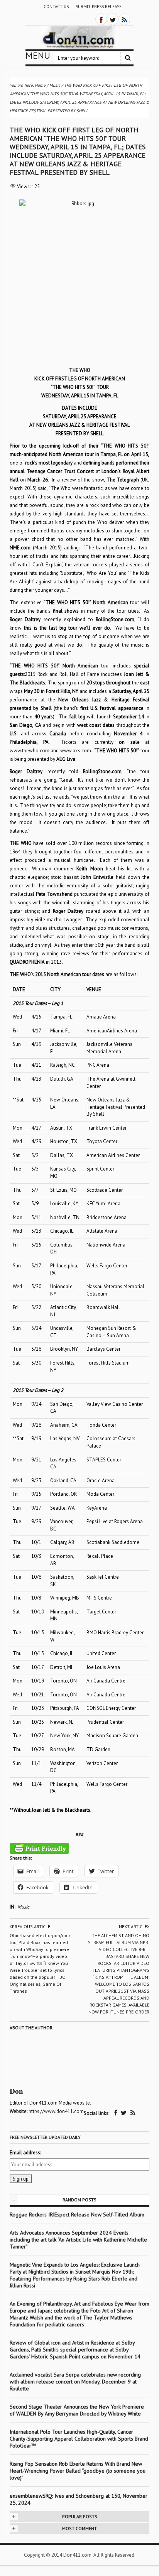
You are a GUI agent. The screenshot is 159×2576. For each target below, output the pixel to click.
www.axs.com (76, 751)
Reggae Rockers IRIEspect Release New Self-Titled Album (78, 2215)
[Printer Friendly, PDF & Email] (39, 1848)
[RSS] (124, 19)
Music (23, 1907)
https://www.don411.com (56, 2111)
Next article (133, 1927)
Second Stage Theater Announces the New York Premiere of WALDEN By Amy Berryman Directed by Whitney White (77, 2410)
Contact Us (56, 7)
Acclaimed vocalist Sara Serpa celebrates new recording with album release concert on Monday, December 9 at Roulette (75, 2382)
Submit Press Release (99, 7)
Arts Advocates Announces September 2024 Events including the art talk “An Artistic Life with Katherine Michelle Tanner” (78, 2240)
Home (40, 85)
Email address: (25, 2153)
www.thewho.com (30, 751)
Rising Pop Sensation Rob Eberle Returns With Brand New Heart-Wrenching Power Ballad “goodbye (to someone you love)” (78, 2471)
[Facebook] (101, 19)
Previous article (31, 1927)
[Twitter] (113, 19)
